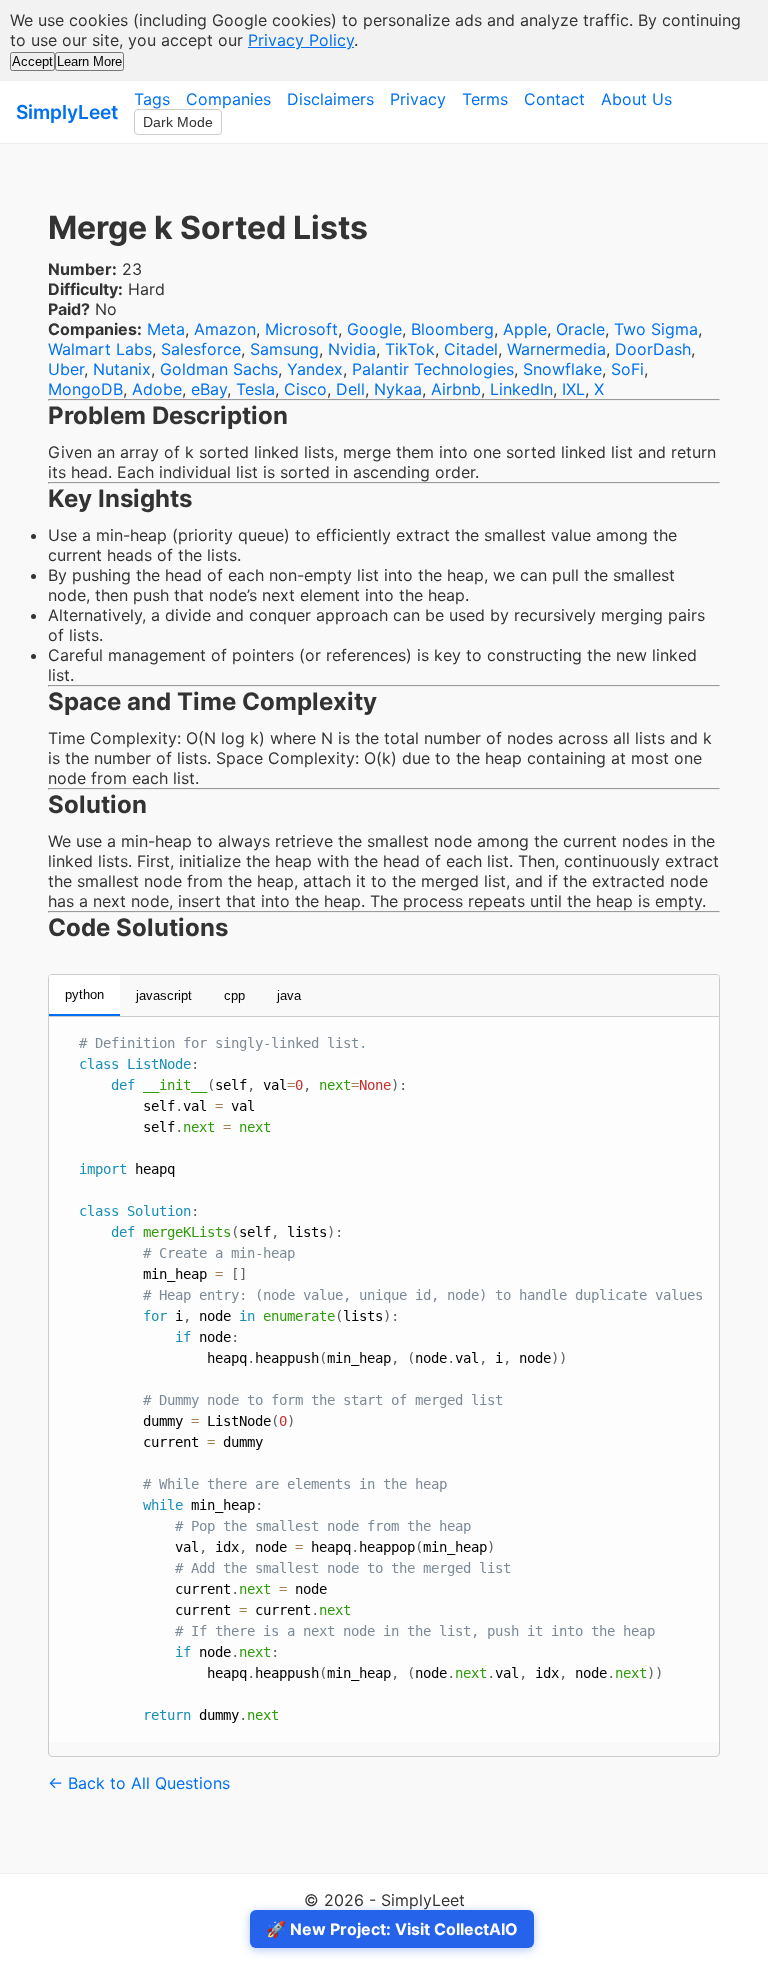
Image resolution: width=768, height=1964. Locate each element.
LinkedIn (521, 389)
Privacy (418, 99)
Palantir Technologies (433, 369)
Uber (66, 369)
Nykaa (398, 389)
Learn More (89, 61)
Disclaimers (330, 99)
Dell (350, 389)
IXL (573, 389)
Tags (152, 99)
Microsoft (301, 329)
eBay (209, 389)
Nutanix (122, 369)
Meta (166, 329)
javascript (164, 995)
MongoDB (85, 389)
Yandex (315, 369)
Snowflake (562, 369)
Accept (32, 61)
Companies (228, 99)
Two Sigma (656, 329)
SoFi (627, 369)
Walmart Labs (100, 349)
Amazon (225, 329)
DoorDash (653, 349)
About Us (636, 99)
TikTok (410, 349)
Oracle (580, 329)
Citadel (471, 349)
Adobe (157, 389)
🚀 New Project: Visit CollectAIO (392, 1929)
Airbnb (456, 389)
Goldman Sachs (219, 369)
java (289, 995)
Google (374, 329)
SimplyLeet (67, 112)
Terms (485, 99)
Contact (554, 99)
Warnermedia (556, 349)
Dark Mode (178, 122)
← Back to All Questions (139, 1783)
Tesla (255, 389)
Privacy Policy (301, 40)
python (84, 994)
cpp (234, 995)
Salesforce (201, 349)
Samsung (284, 349)
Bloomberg (452, 329)
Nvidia (352, 349)
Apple (525, 329)
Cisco (305, 389)
